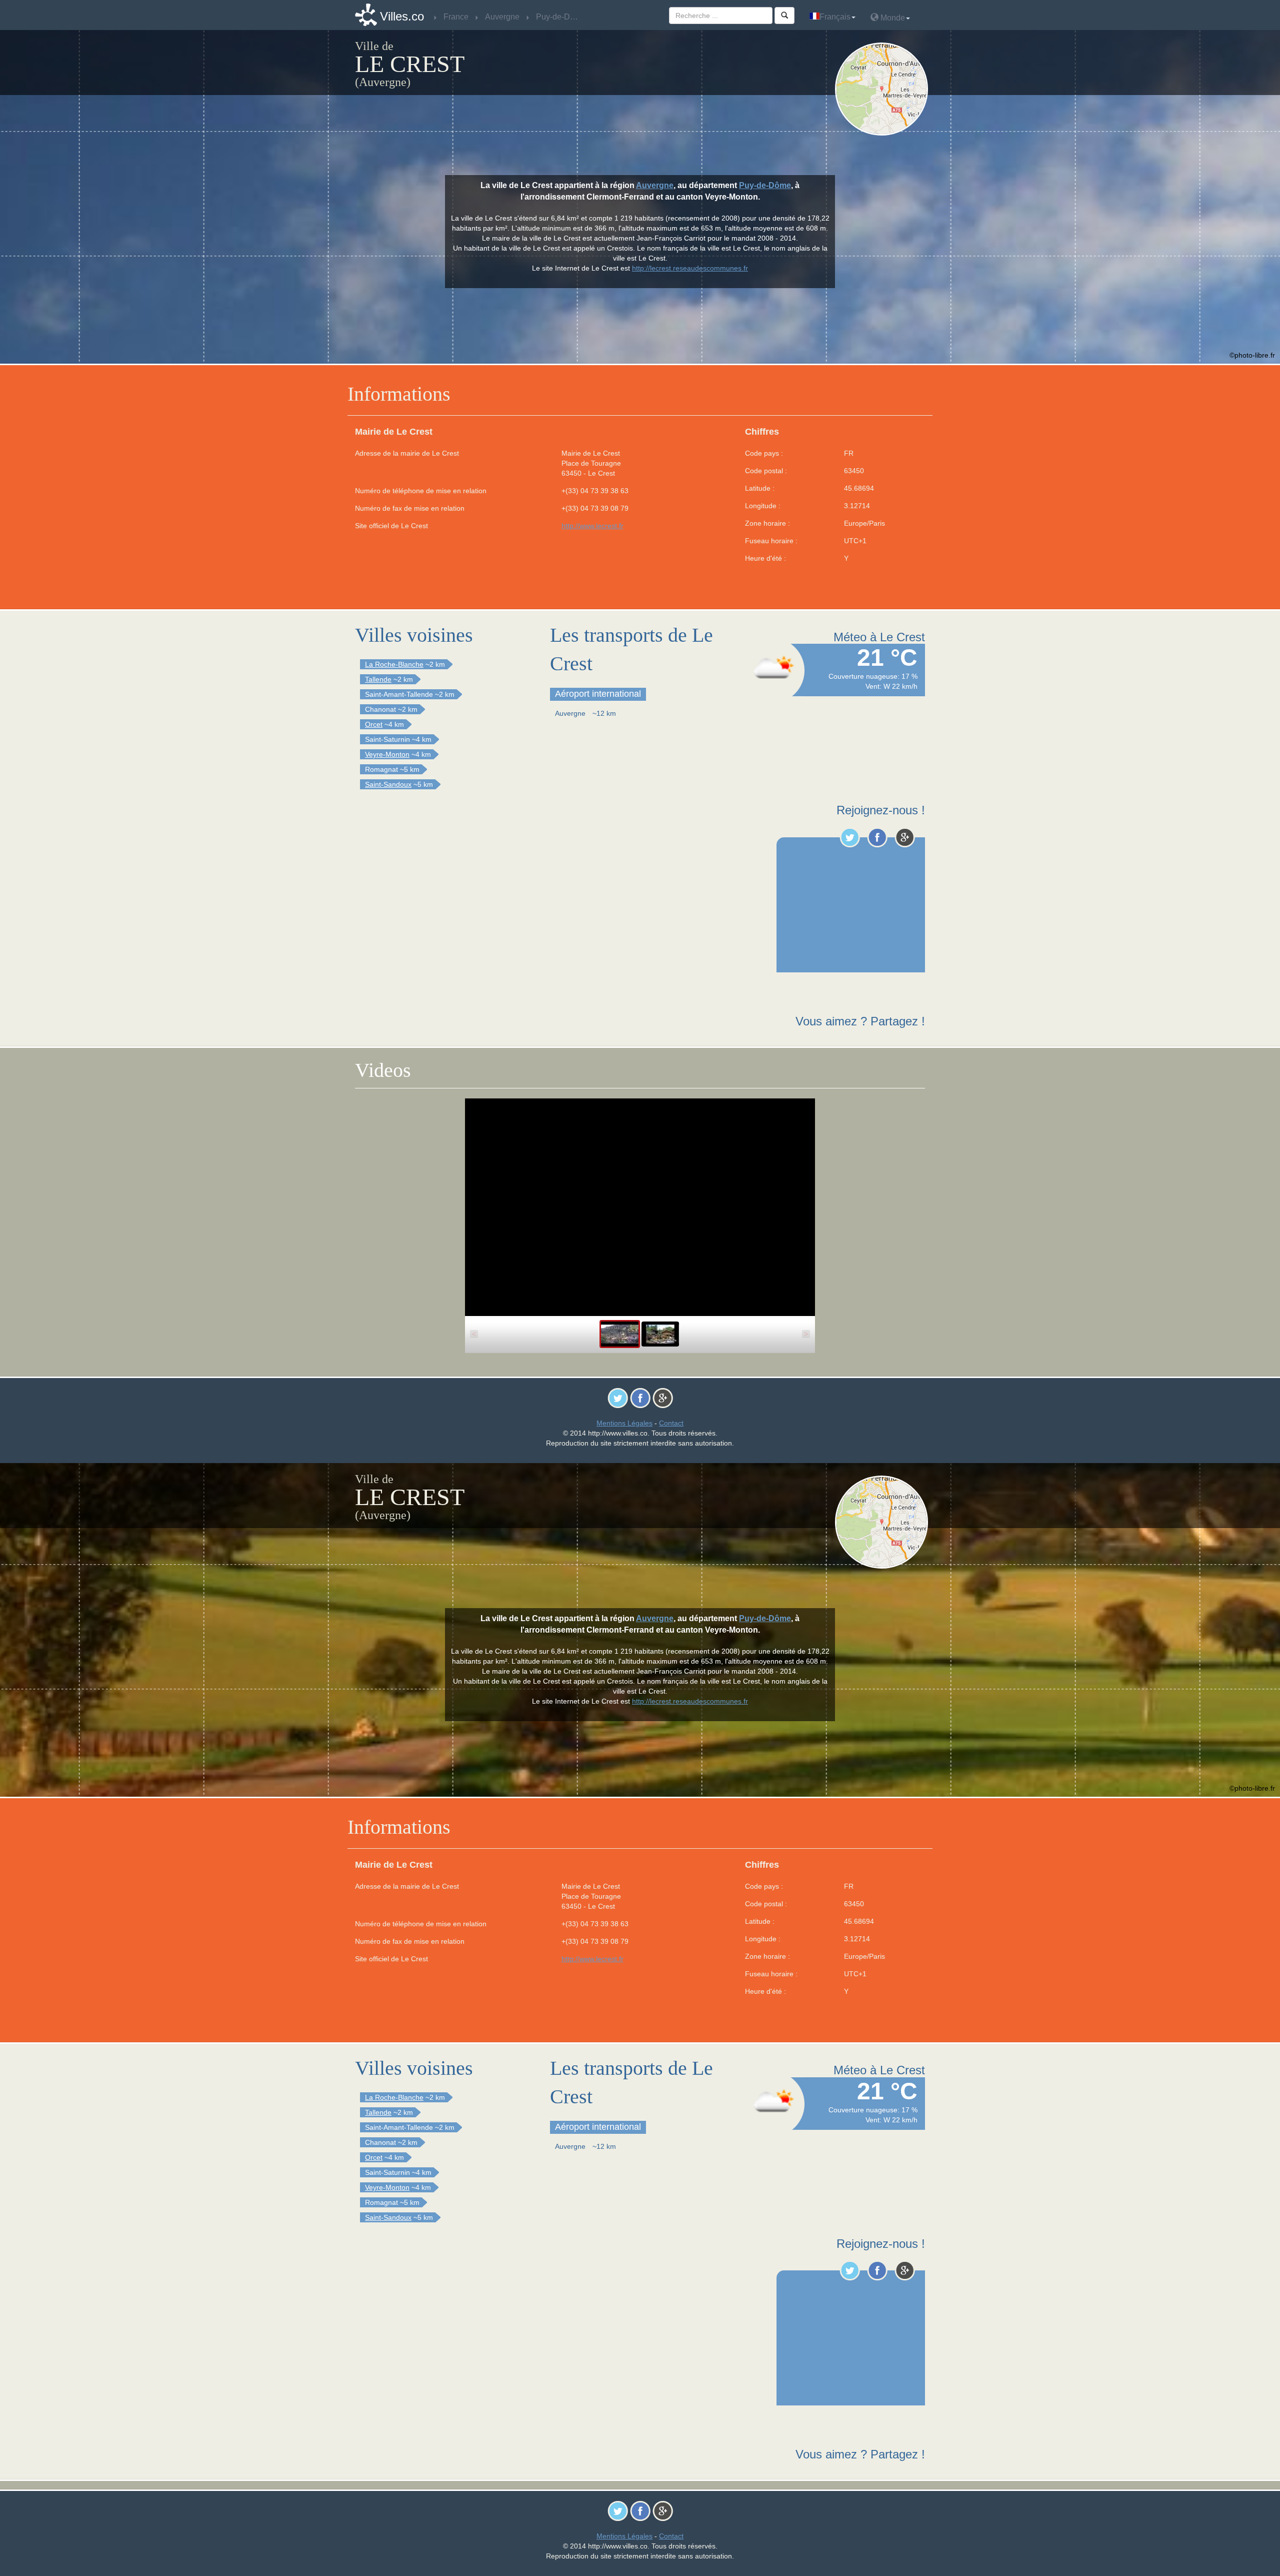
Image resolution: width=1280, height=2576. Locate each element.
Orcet (374, 724)
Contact (671, 1423)
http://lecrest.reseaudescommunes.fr (690, 268)
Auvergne (655, 185)
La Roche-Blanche (394, 664)
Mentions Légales (624, 1423)
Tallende (378, 679)
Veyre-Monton (387, 754)
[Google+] (905, 837)
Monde (892, 18)
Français (835, 17)
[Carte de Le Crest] (884, 89)
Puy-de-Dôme (765, 185)
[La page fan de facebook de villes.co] (877, 837)
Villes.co (402, 16)
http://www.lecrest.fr (592, 526)
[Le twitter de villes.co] (850, 837)
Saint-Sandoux (388, 784)
